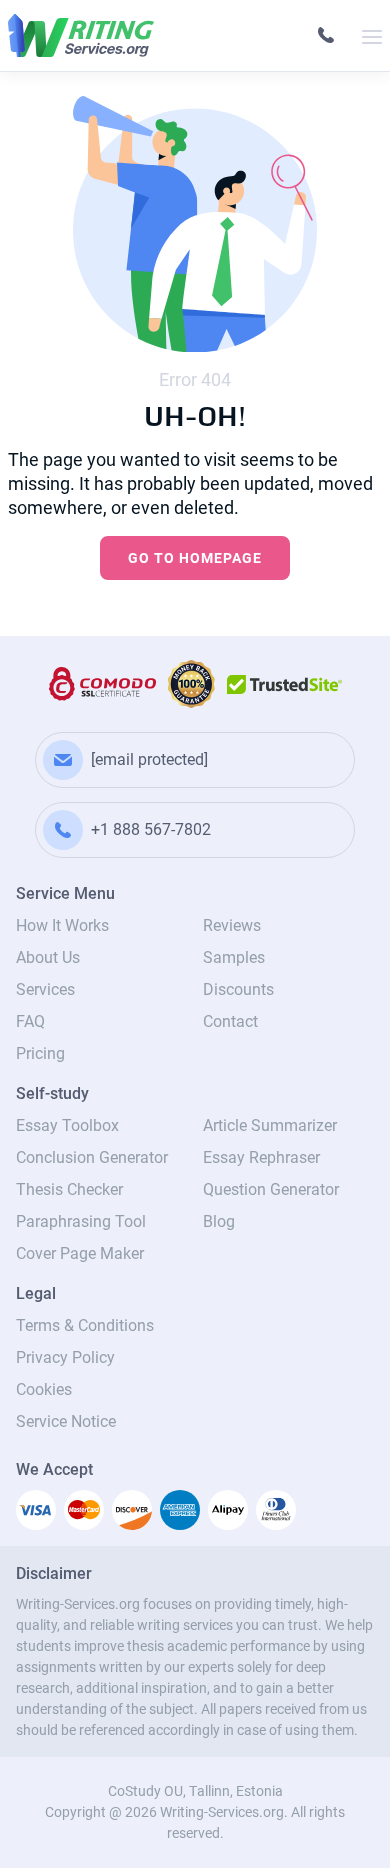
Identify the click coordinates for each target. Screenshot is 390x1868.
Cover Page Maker (80, 1253)
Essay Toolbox (67, 1125)
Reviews (232, 925)
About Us (48, 957)
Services (45, 989)
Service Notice (66, 1421)
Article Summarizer (270, 1125)
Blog (219, 1221)
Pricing (40, 1053)
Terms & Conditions (85, 1325)
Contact (230, 1021)
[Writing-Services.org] (81, 35)
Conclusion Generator (92, 1157)
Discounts (238, 989)
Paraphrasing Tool (81, 1221)
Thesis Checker (69, 1189)
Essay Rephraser (261, 1157)
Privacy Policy (65, 1357)
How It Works (62, 925)
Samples (234, 957)
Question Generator (271, 1189)
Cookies (44, 1389)
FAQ (30, 1021)
